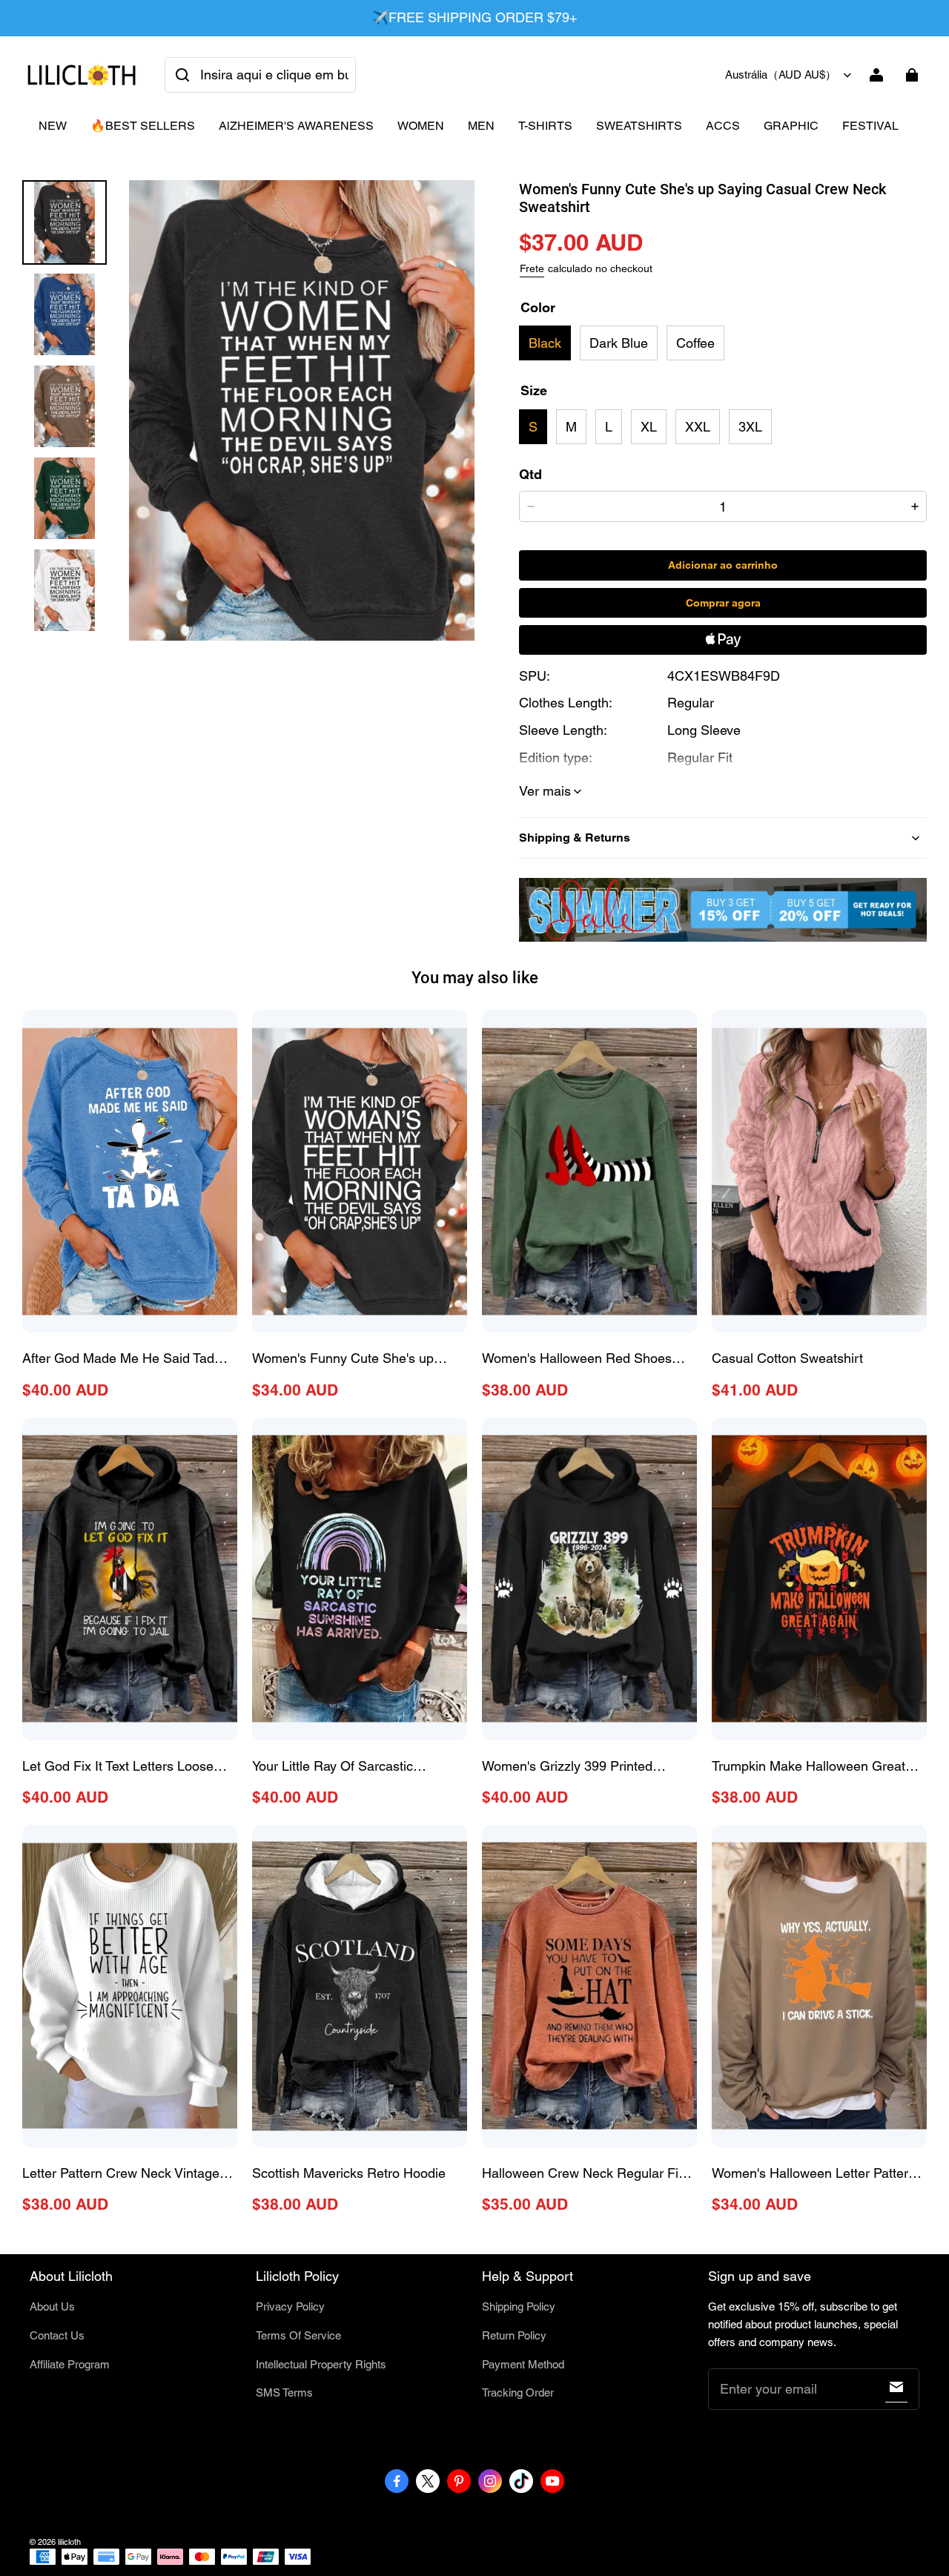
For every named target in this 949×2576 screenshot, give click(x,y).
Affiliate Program (70, 2364)
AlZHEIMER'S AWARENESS (296, 126)
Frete (532, 268)
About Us (52, 2306)
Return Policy (514, 2335)
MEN (481, 126)
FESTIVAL (870, 126)
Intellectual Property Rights (321, 2364)
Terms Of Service (298, 2335)
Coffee (695, 343)
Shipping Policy (519, 2306)
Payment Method (523, 2364)
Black (545, 343)
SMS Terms (284, 2392)
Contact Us (57, 2335)
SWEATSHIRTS (639, 126)
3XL (750, 427)
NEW (53, 126)
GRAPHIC (791, 126)
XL (649, 427)
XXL (698, 427)
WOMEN (421, 126)
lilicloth (69, 2542)
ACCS (723, 126)
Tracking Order (518, 2392)
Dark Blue (619, 343)
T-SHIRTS (545, 126)
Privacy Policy (290, 2306)
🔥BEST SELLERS (143, 126)
